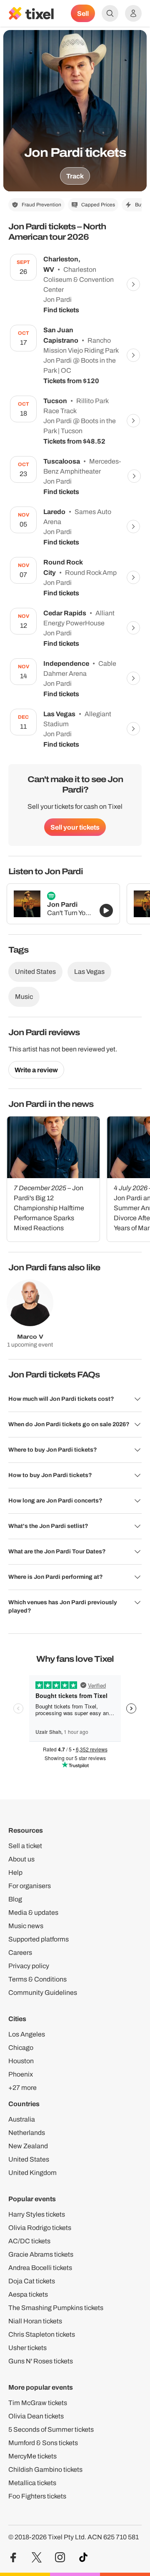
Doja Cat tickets (32, 2281)
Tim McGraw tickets (38, 2403)
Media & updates (33, 1913)
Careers (20, 1953)
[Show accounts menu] (133, 13)
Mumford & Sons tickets (43, 2443)
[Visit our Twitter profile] (37, 2557)
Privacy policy (29, 1966)
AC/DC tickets (29, 2241)
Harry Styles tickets (37, 2214)
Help (15, 1872)
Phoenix (21, 2074)
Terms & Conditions (37, 1979)
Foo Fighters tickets (37, 2496)
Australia (22, 2119)
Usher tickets (27, 2348)
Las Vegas (89, 972)
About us (21, 1859)
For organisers (30, 1886)
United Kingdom (32, 2173)
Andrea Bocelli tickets (40, 2268)
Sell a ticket (25, 1846)
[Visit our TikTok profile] (83, 2557)
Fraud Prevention (41, 205)
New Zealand (28, 2146)
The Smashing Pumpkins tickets (56, 2308)
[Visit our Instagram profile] (60, 2557)
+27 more (22, 2088)
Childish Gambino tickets (45, 2469)
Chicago (21, 2048)
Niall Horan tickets (35, 2321)
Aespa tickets (28, 2294)
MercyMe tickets (32, 2456)
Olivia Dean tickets (36, 2416)
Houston (21, 2061)
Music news (26, 1926)
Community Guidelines (43, 1993)
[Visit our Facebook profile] (13, 2557)
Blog (15, 1899)
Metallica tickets (32, 2483)
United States (35, 972)
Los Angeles (27, 2034)
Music (24, 997)
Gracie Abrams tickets (41, 2254)
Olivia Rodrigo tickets (40, 2228)
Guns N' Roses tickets (41, 2361)
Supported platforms (39, 1939)
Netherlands (27, 2133)
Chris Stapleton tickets (42, 2334)
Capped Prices (98, 205)
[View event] (133, 284)
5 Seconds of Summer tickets (51, 2429)
